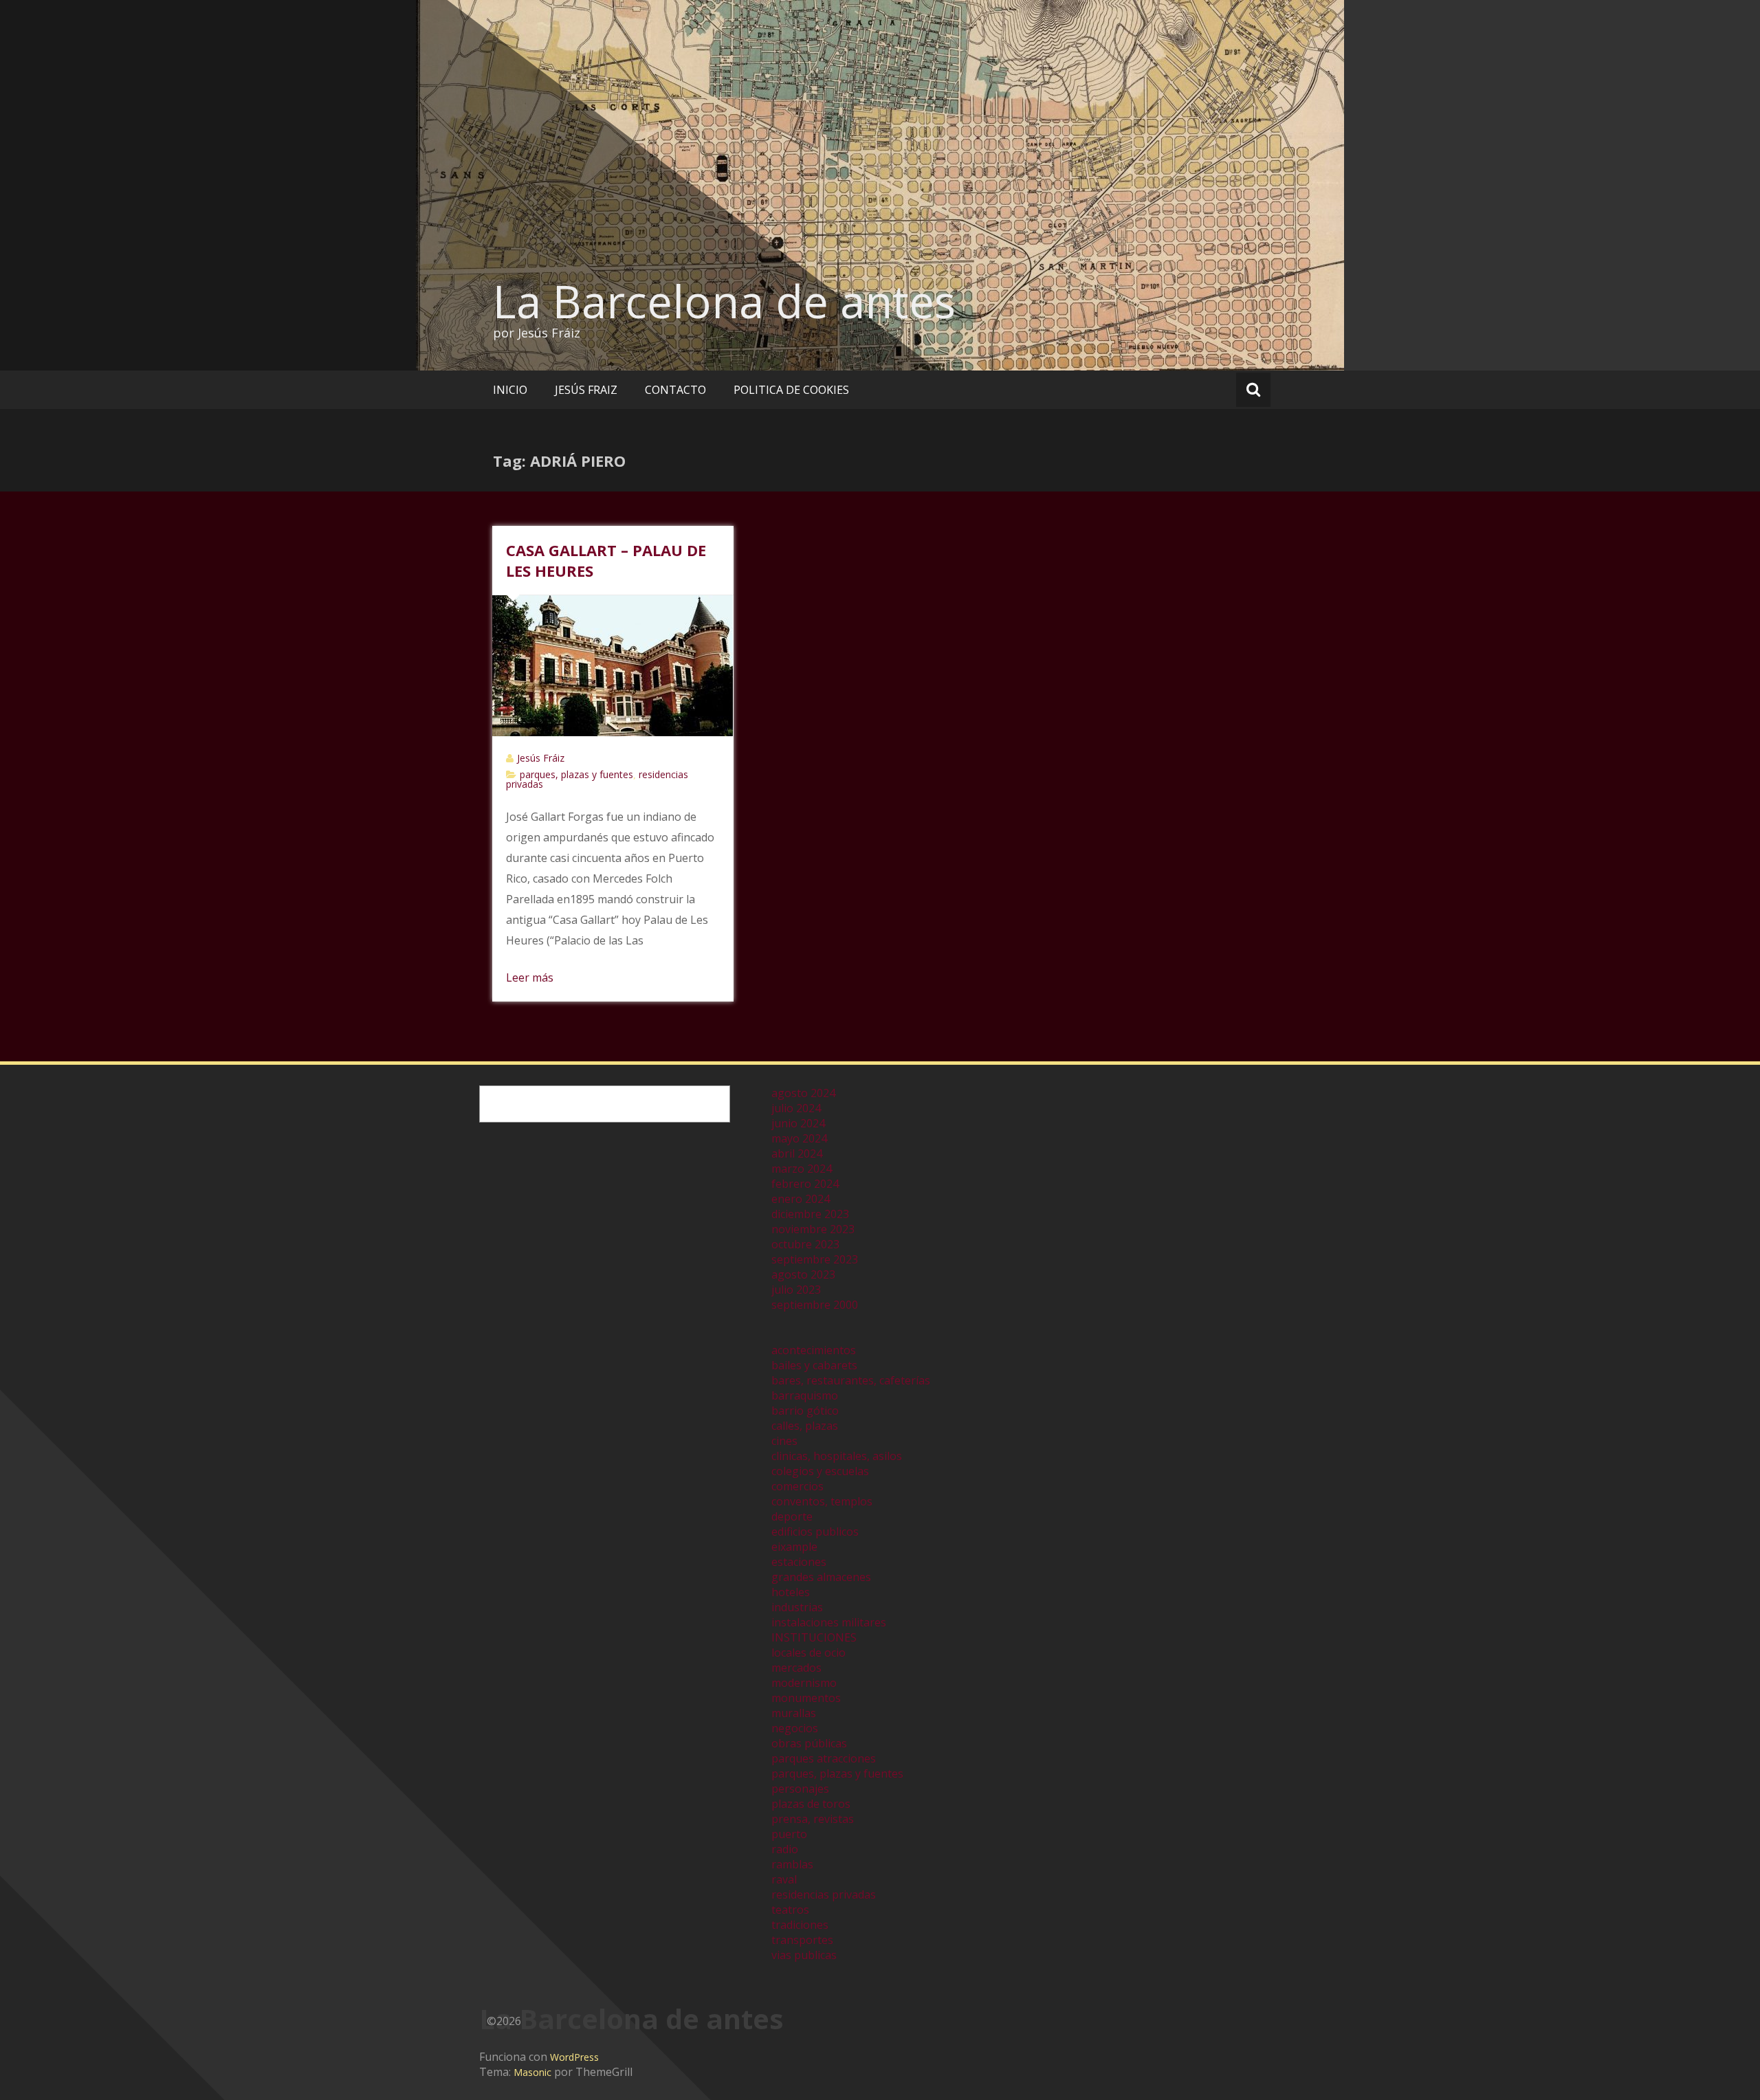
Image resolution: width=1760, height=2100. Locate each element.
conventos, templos (822, 1501)
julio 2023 (796, 1290)
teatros (790, 1910)
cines (784, 1441)
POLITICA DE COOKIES (791, 390)
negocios (795, 1728)
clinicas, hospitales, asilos (837, 1456)
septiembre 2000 (815, 1305)
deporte (792, 1516)
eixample (794, 1547)
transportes (802, 1940)
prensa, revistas (813, 1819)
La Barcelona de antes (724, 301)
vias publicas (804, 1955)
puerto (789, 1834)
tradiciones (800, 1925)
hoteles (791, 1592)
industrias (797, 1607)
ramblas (792, 1864)
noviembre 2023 (813, 1229)
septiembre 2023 (815, 1259)
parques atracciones (824, 1758)
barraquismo (805, 1395)
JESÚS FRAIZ (586, 390)
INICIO (510, 390)
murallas (794, 1713)
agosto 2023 (803, 1274)
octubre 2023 (805, 1244)
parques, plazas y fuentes (576, 774)
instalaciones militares (829, 1622)
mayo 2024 (799, 1138)
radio (785, 1849)
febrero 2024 (805, 1184)
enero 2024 (801, 1199)
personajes (800, 1789)
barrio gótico (805, 1411)
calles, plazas (805, 1426)
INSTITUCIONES (814, 1637)
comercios (797, 1486)
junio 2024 (798, 1123)
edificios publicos (815, 1532)
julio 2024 (796, 1108)
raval (784, 1879)
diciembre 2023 (810, 1214)
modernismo (804, 1683)
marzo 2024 (802, 1169)
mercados (796, 1668)
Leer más (530, 977)
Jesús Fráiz (541, 758)
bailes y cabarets (814, 1365)
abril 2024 (797, 1153)
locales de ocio (808, 1653)
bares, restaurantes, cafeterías (851, 1380)
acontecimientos (814, 1350)
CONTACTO (675, 390)
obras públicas (809, 1743)
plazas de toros (811, 1804)
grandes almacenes (821, 1577)
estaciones (799, 1562)
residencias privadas (824, 1894)
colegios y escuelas (820, 1471)
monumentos (806, 1698)
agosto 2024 (803, 1093)
